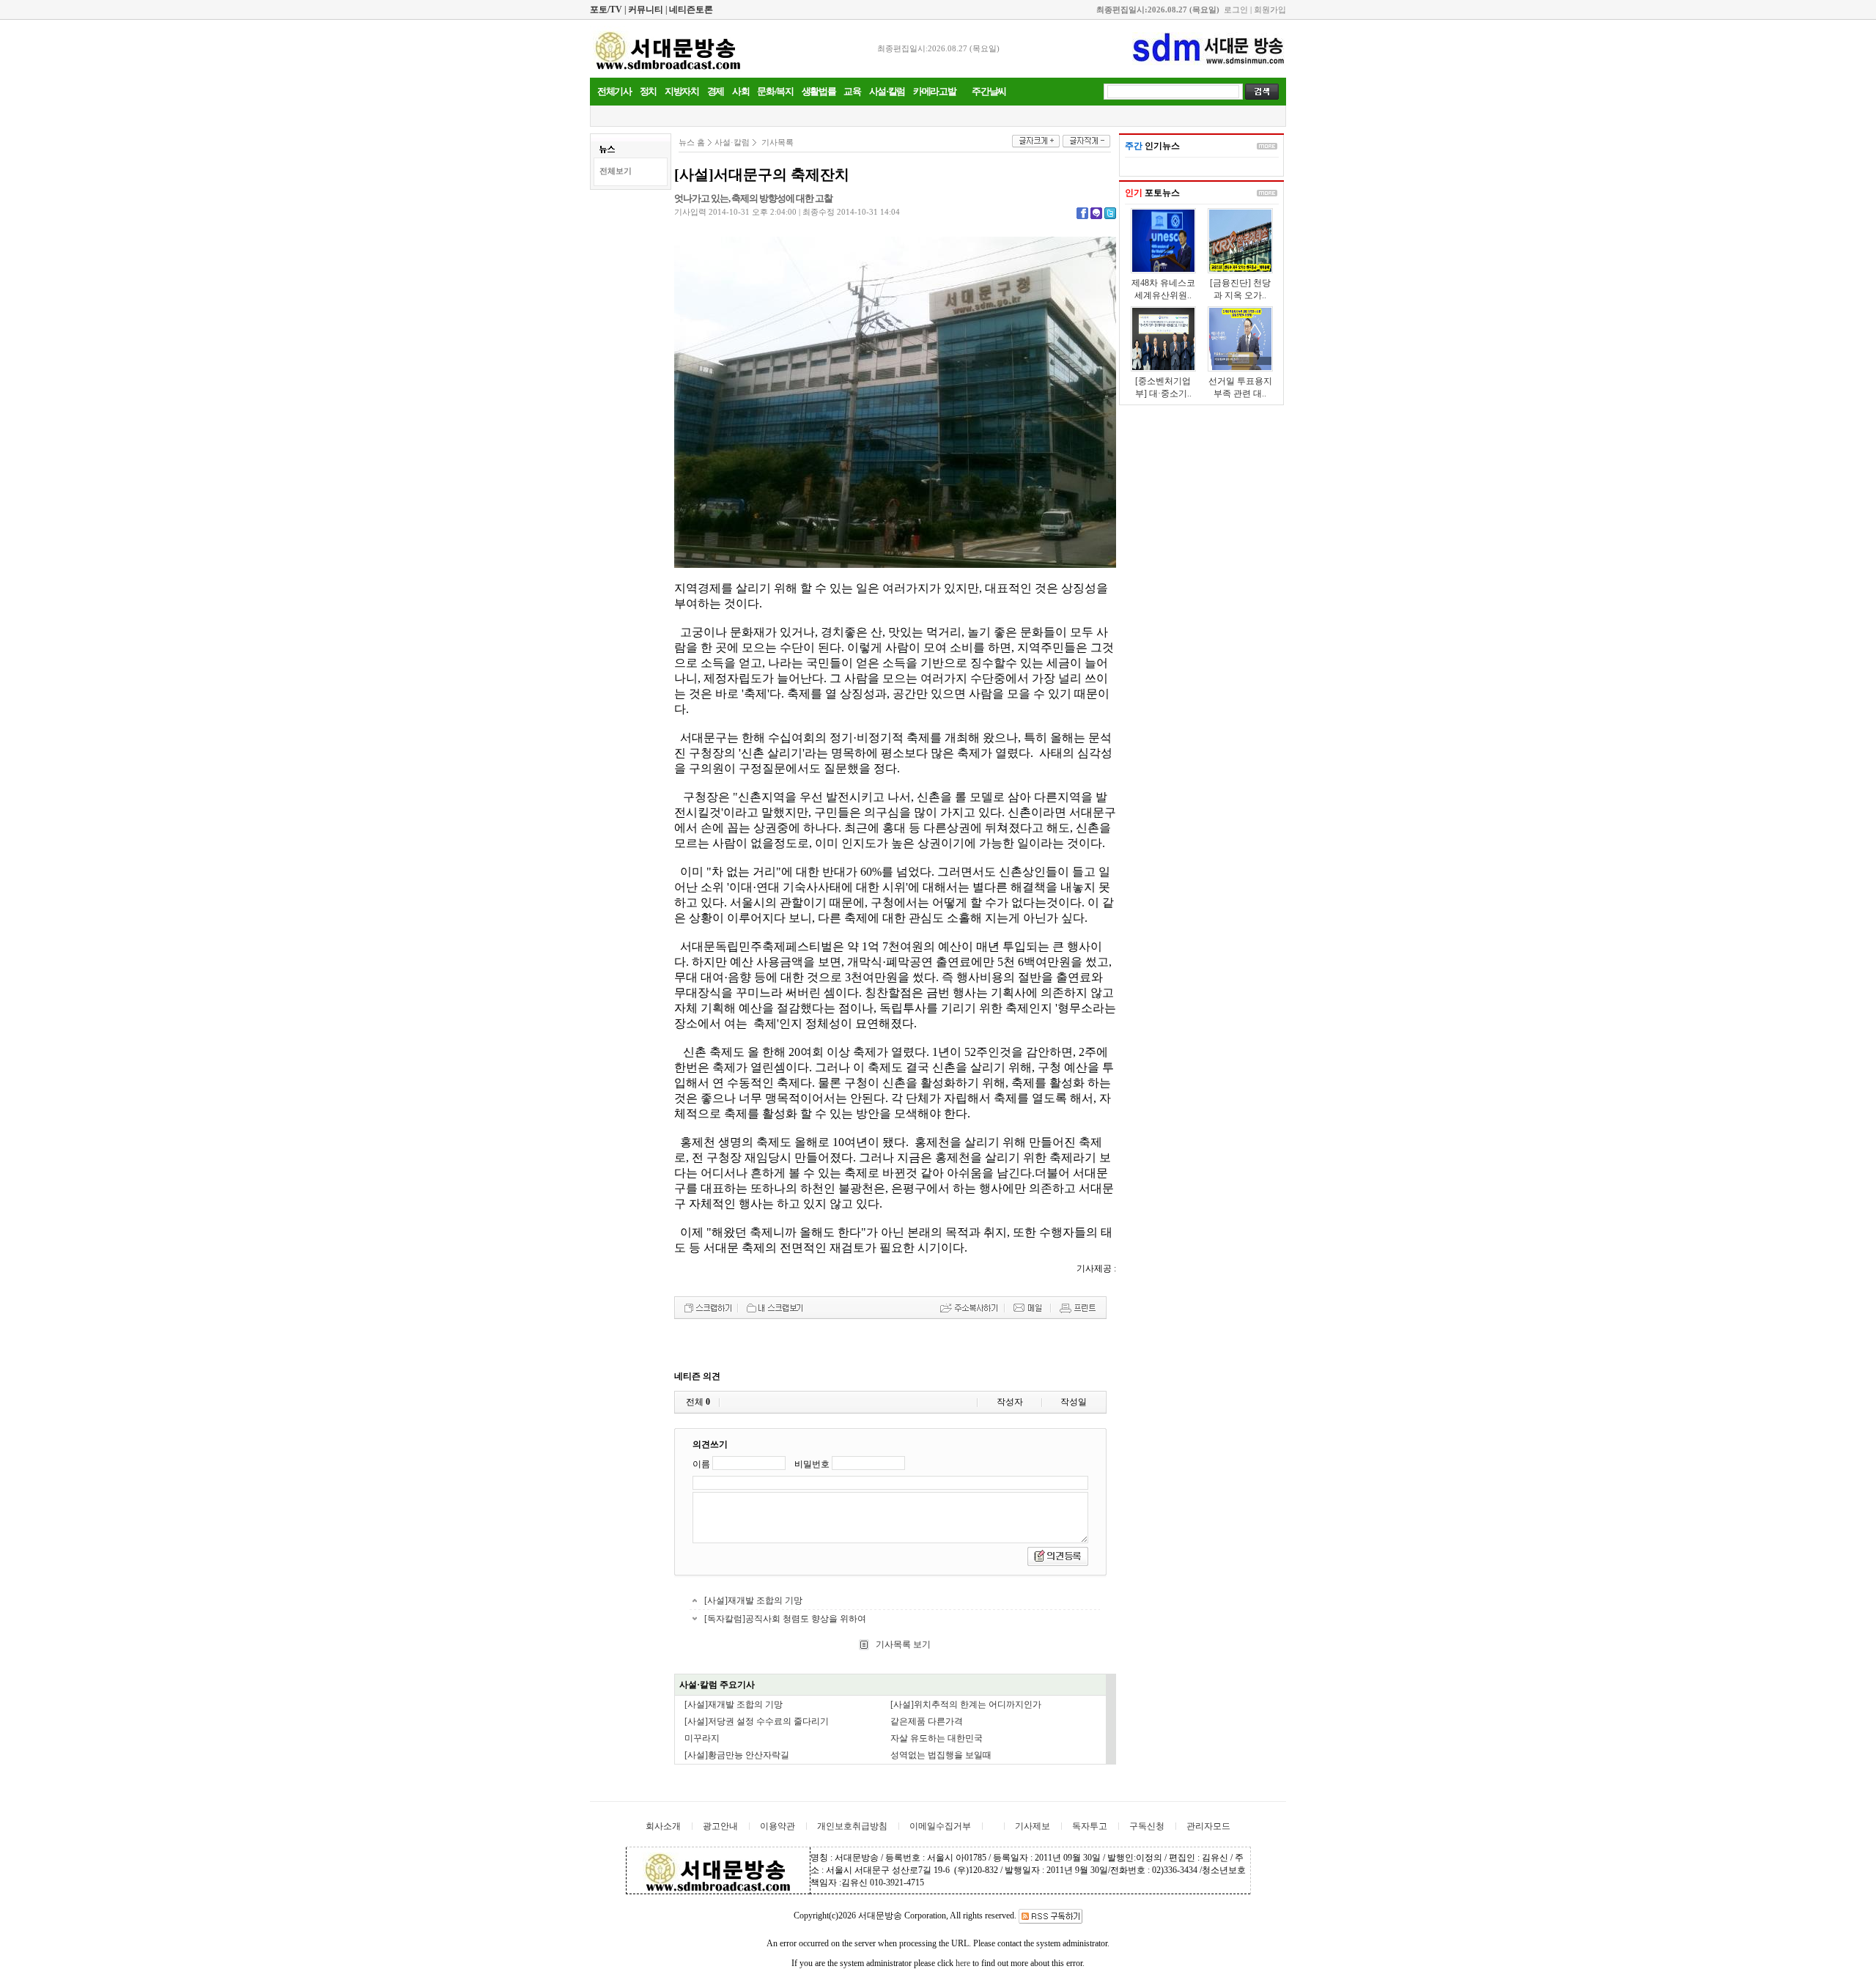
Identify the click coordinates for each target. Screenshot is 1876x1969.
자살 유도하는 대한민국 (937, 1738)
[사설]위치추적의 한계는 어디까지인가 (966, 1704)
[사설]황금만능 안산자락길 (737, 1755)
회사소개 (663, 1826)
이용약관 (778, 1826)
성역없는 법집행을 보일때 (941, 1755)
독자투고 (1090, 1826)
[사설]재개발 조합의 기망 (753, 1600)
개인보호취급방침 (852, 1826)
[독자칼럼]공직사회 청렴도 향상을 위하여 (785, 1619)
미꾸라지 (702, 1738)
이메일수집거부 (940, 1826)
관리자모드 (1208, 1826)
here (963, 1963)
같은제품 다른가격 (927, 1721)
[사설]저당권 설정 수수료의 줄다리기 (757, 1721)
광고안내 (720, 1826)
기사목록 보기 (902, 1644)
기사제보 (1033, 1826)
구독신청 (1147, 1826)
